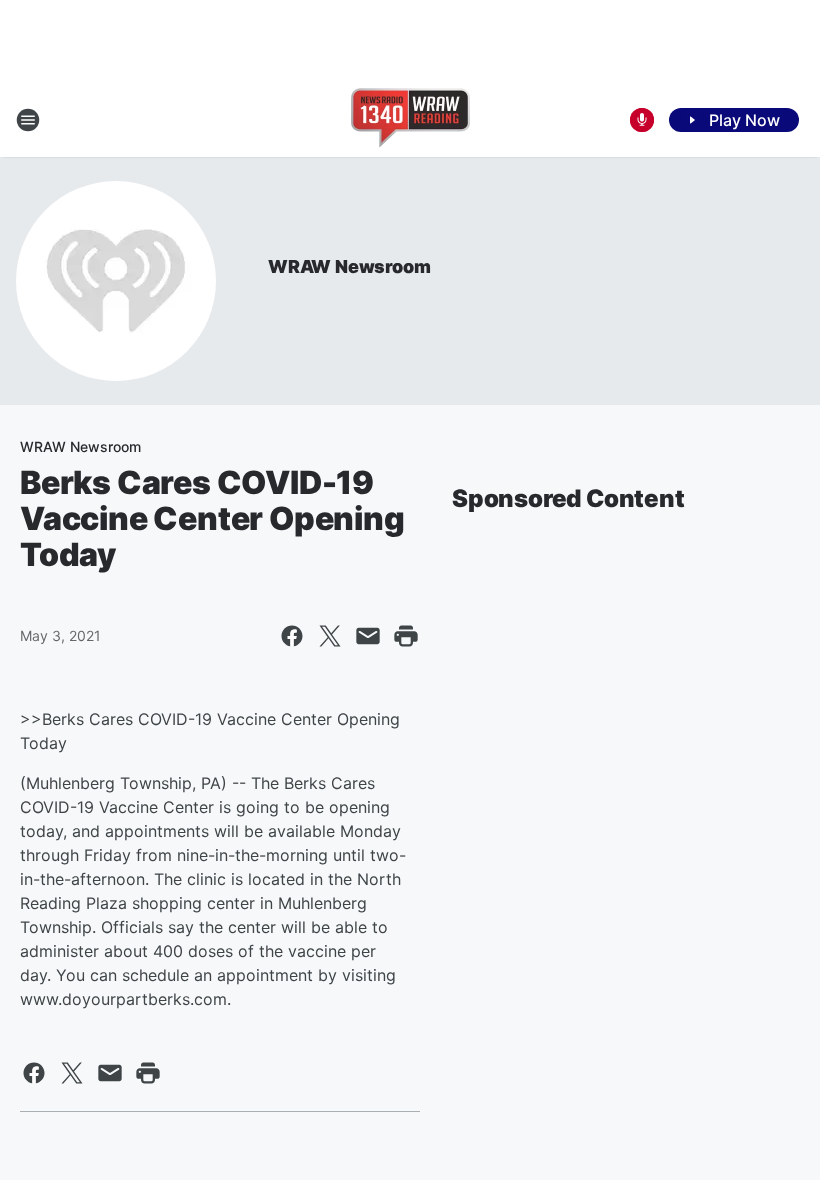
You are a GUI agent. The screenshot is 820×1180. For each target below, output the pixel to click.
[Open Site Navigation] (28, 120)
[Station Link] (410, 120)
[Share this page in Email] (368, 636)
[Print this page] (406, 636)
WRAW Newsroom (349, 266)
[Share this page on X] (330, 636)
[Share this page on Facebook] (292, 636)
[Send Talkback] (642, 120)
